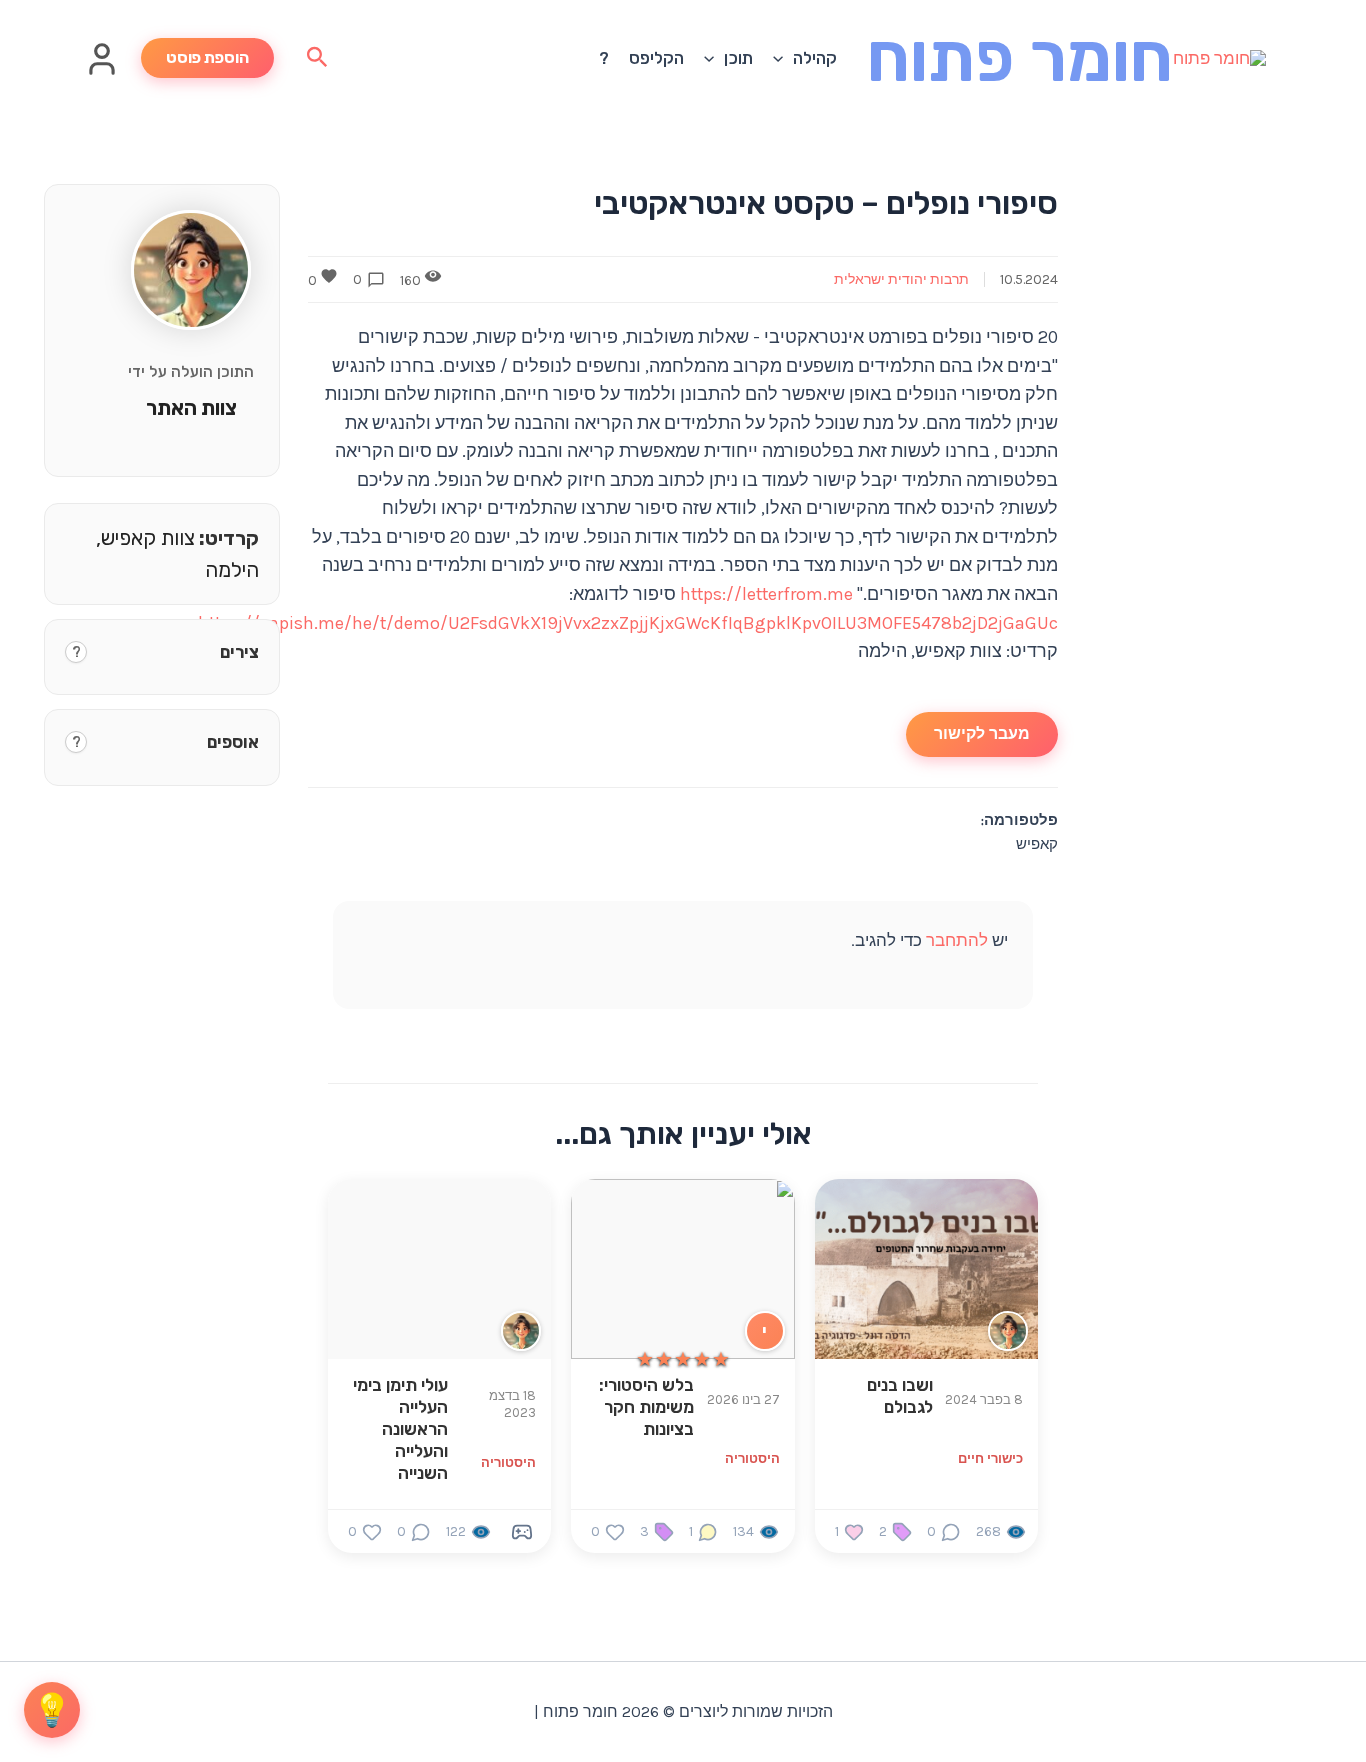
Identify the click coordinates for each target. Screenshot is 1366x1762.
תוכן (738, 58)
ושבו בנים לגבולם (900, 1396)
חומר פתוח (1020, 57)
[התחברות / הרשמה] (102, 70)
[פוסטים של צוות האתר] (521, 1331)
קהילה (815, 58)
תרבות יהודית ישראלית (901, 279)
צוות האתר (191, 408)
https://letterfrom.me (766, 594)
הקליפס (656, 58)
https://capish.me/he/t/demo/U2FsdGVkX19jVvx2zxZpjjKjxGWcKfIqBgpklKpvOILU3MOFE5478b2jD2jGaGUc (628, 623)
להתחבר (957, 940)
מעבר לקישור (982, 733)
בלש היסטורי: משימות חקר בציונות (646, 1407)
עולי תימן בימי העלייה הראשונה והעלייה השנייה (400, 1429)
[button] (783, 58)
